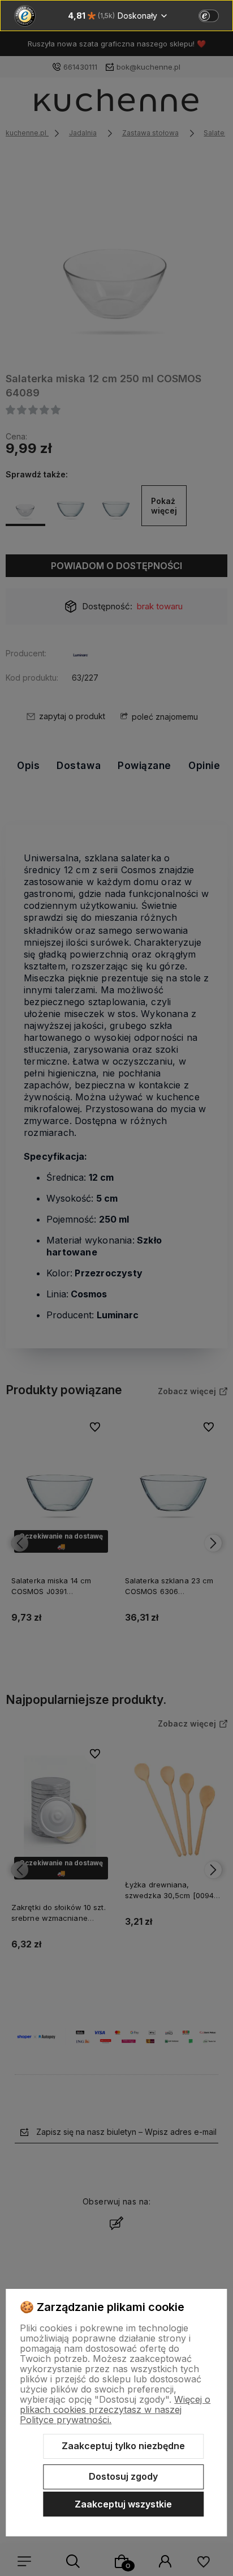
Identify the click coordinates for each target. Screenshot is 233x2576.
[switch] (209, 16)
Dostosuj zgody (123, 2476)
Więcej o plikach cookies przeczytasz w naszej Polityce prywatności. (115, 2410)
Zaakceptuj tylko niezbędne (123, 2446)
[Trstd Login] (215, 15)
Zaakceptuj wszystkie (123, 2504)
